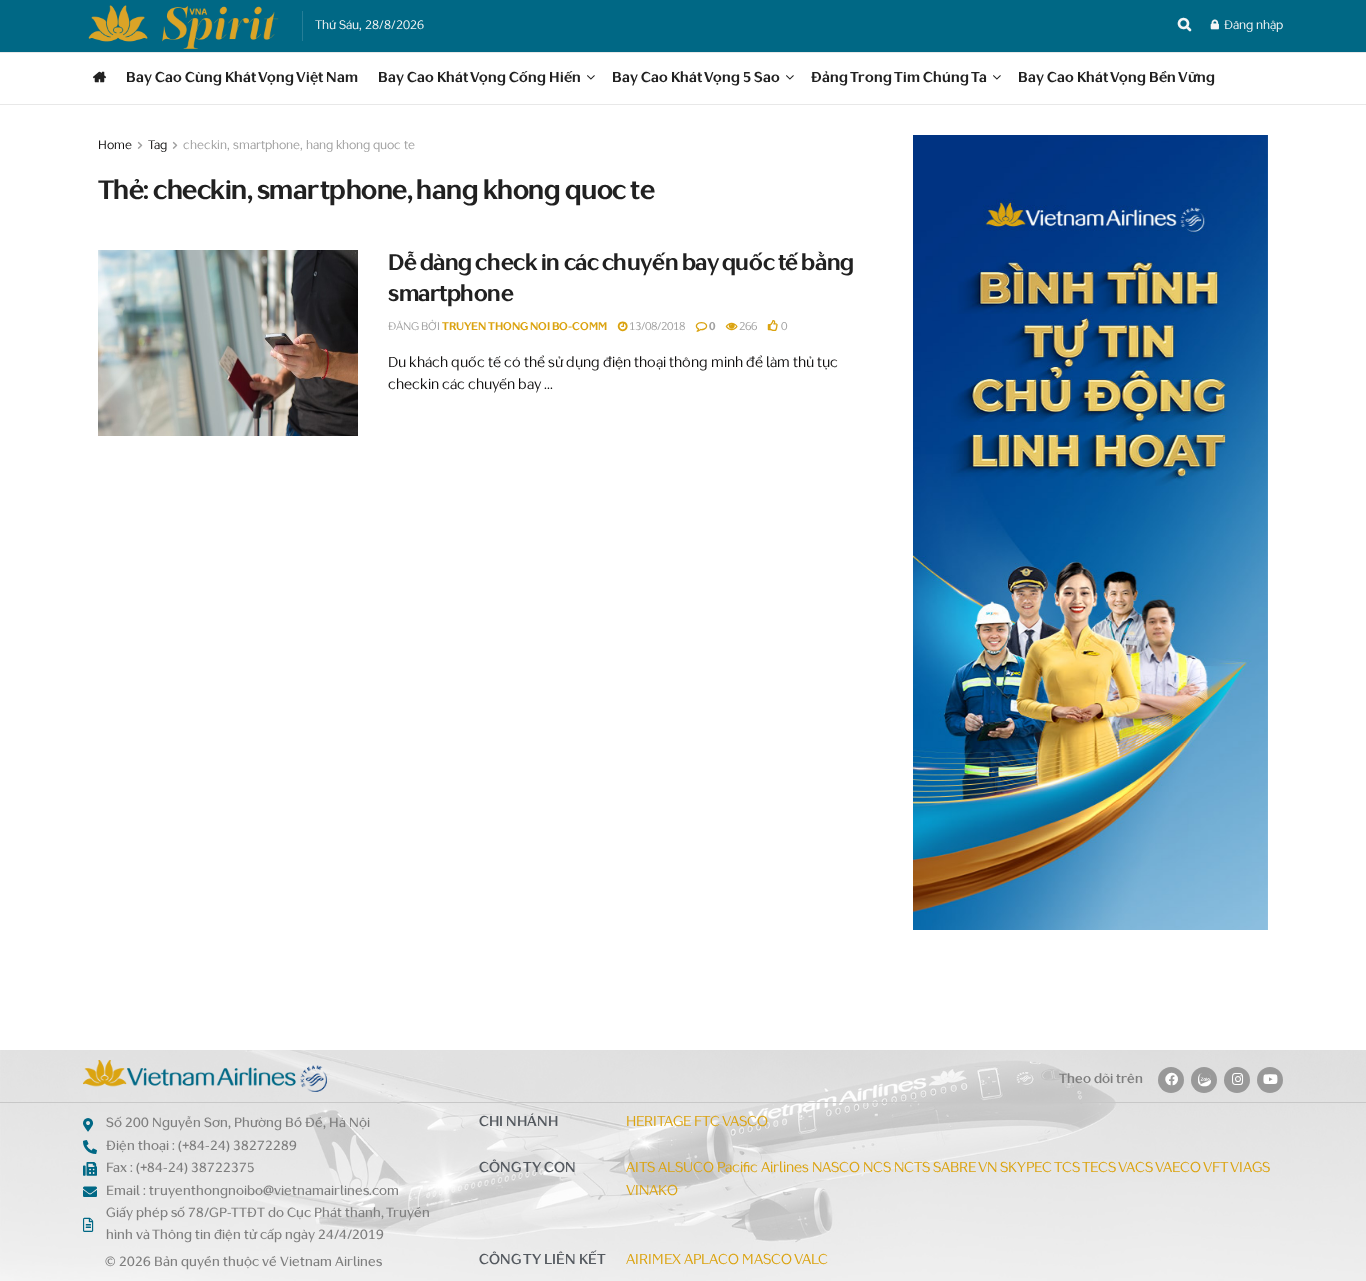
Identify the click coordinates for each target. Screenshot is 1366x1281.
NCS (877, 1168)
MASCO (767, 1260)
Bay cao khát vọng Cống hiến (479, 78)
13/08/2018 (656, 327)
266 (747, 327)
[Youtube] (1270, 1080)
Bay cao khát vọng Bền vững (1116, 78)
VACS (1135, 1168)
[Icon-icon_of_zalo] (1204, 1080)
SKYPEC (1026, 1168)
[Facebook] (1171, 1080)
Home (115, 146)
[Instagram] (1237, 1080)
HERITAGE (658, 1122)
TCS (1067, 1168)
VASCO (745, 1122)
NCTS (912, 1168)
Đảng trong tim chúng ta (899, 78)
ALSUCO (686, 1168)
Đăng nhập (1252, 26)
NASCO (836, 1168)
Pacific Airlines (763, 1168)
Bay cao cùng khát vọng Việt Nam (242, 78)
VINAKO (652, 1191)
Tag (157, 146)
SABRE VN (965, 1168)
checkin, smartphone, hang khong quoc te (299, 146)
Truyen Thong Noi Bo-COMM (524, 327)
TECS (1099, 1168)
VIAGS (1250, 1168)
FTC (707, 1122)
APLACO (711, 1260)
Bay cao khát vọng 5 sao (696, 78)
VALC (811, 1260)
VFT (1215, 1168)
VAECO (1178, 1168)
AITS (640, 1168)
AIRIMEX (653, 1260)
